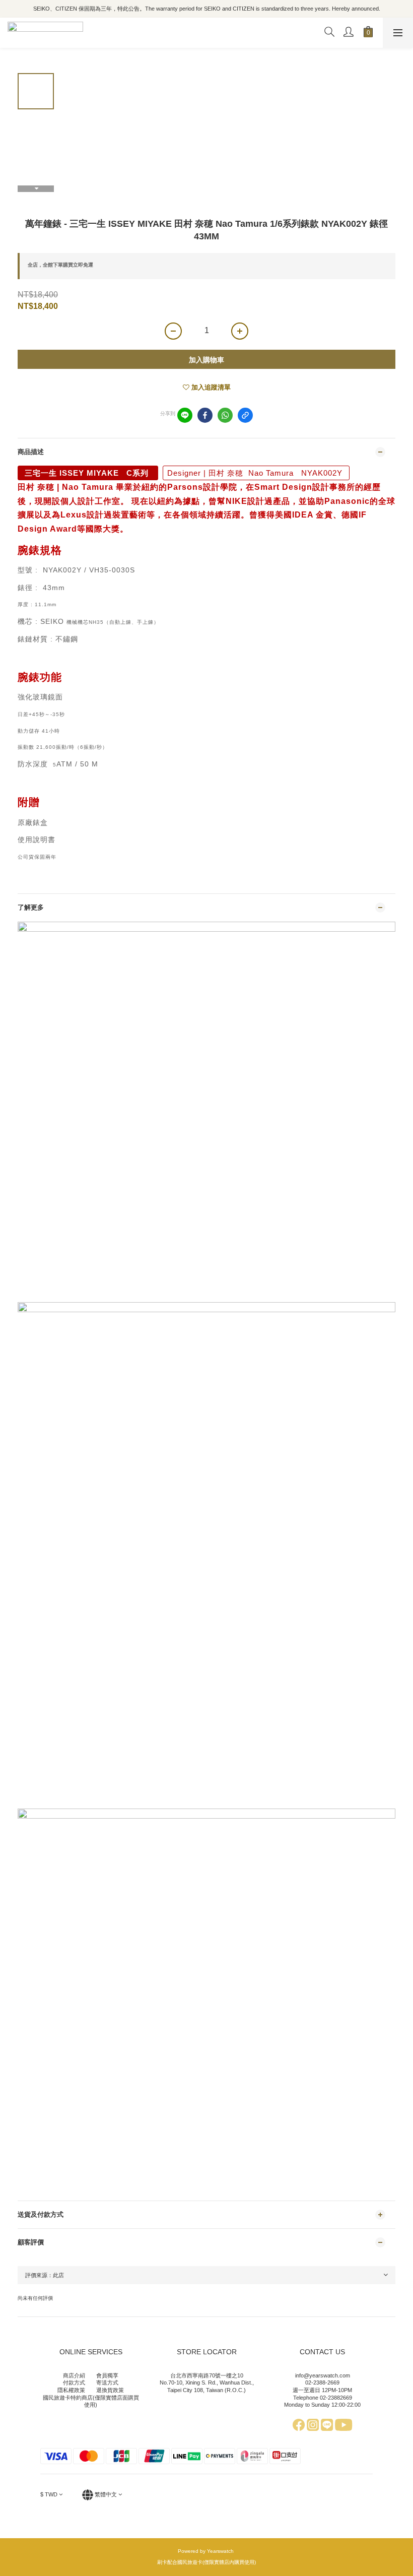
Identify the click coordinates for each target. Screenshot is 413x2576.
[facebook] (205, 415)
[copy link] (245, 415)
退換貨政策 (110, 2390)
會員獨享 (107, 2375)
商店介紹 (74, 2375)
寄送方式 (107, 2382)
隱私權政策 (71, 2390)
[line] (185, 415)
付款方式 (74, 2382)
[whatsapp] (225, 415)
